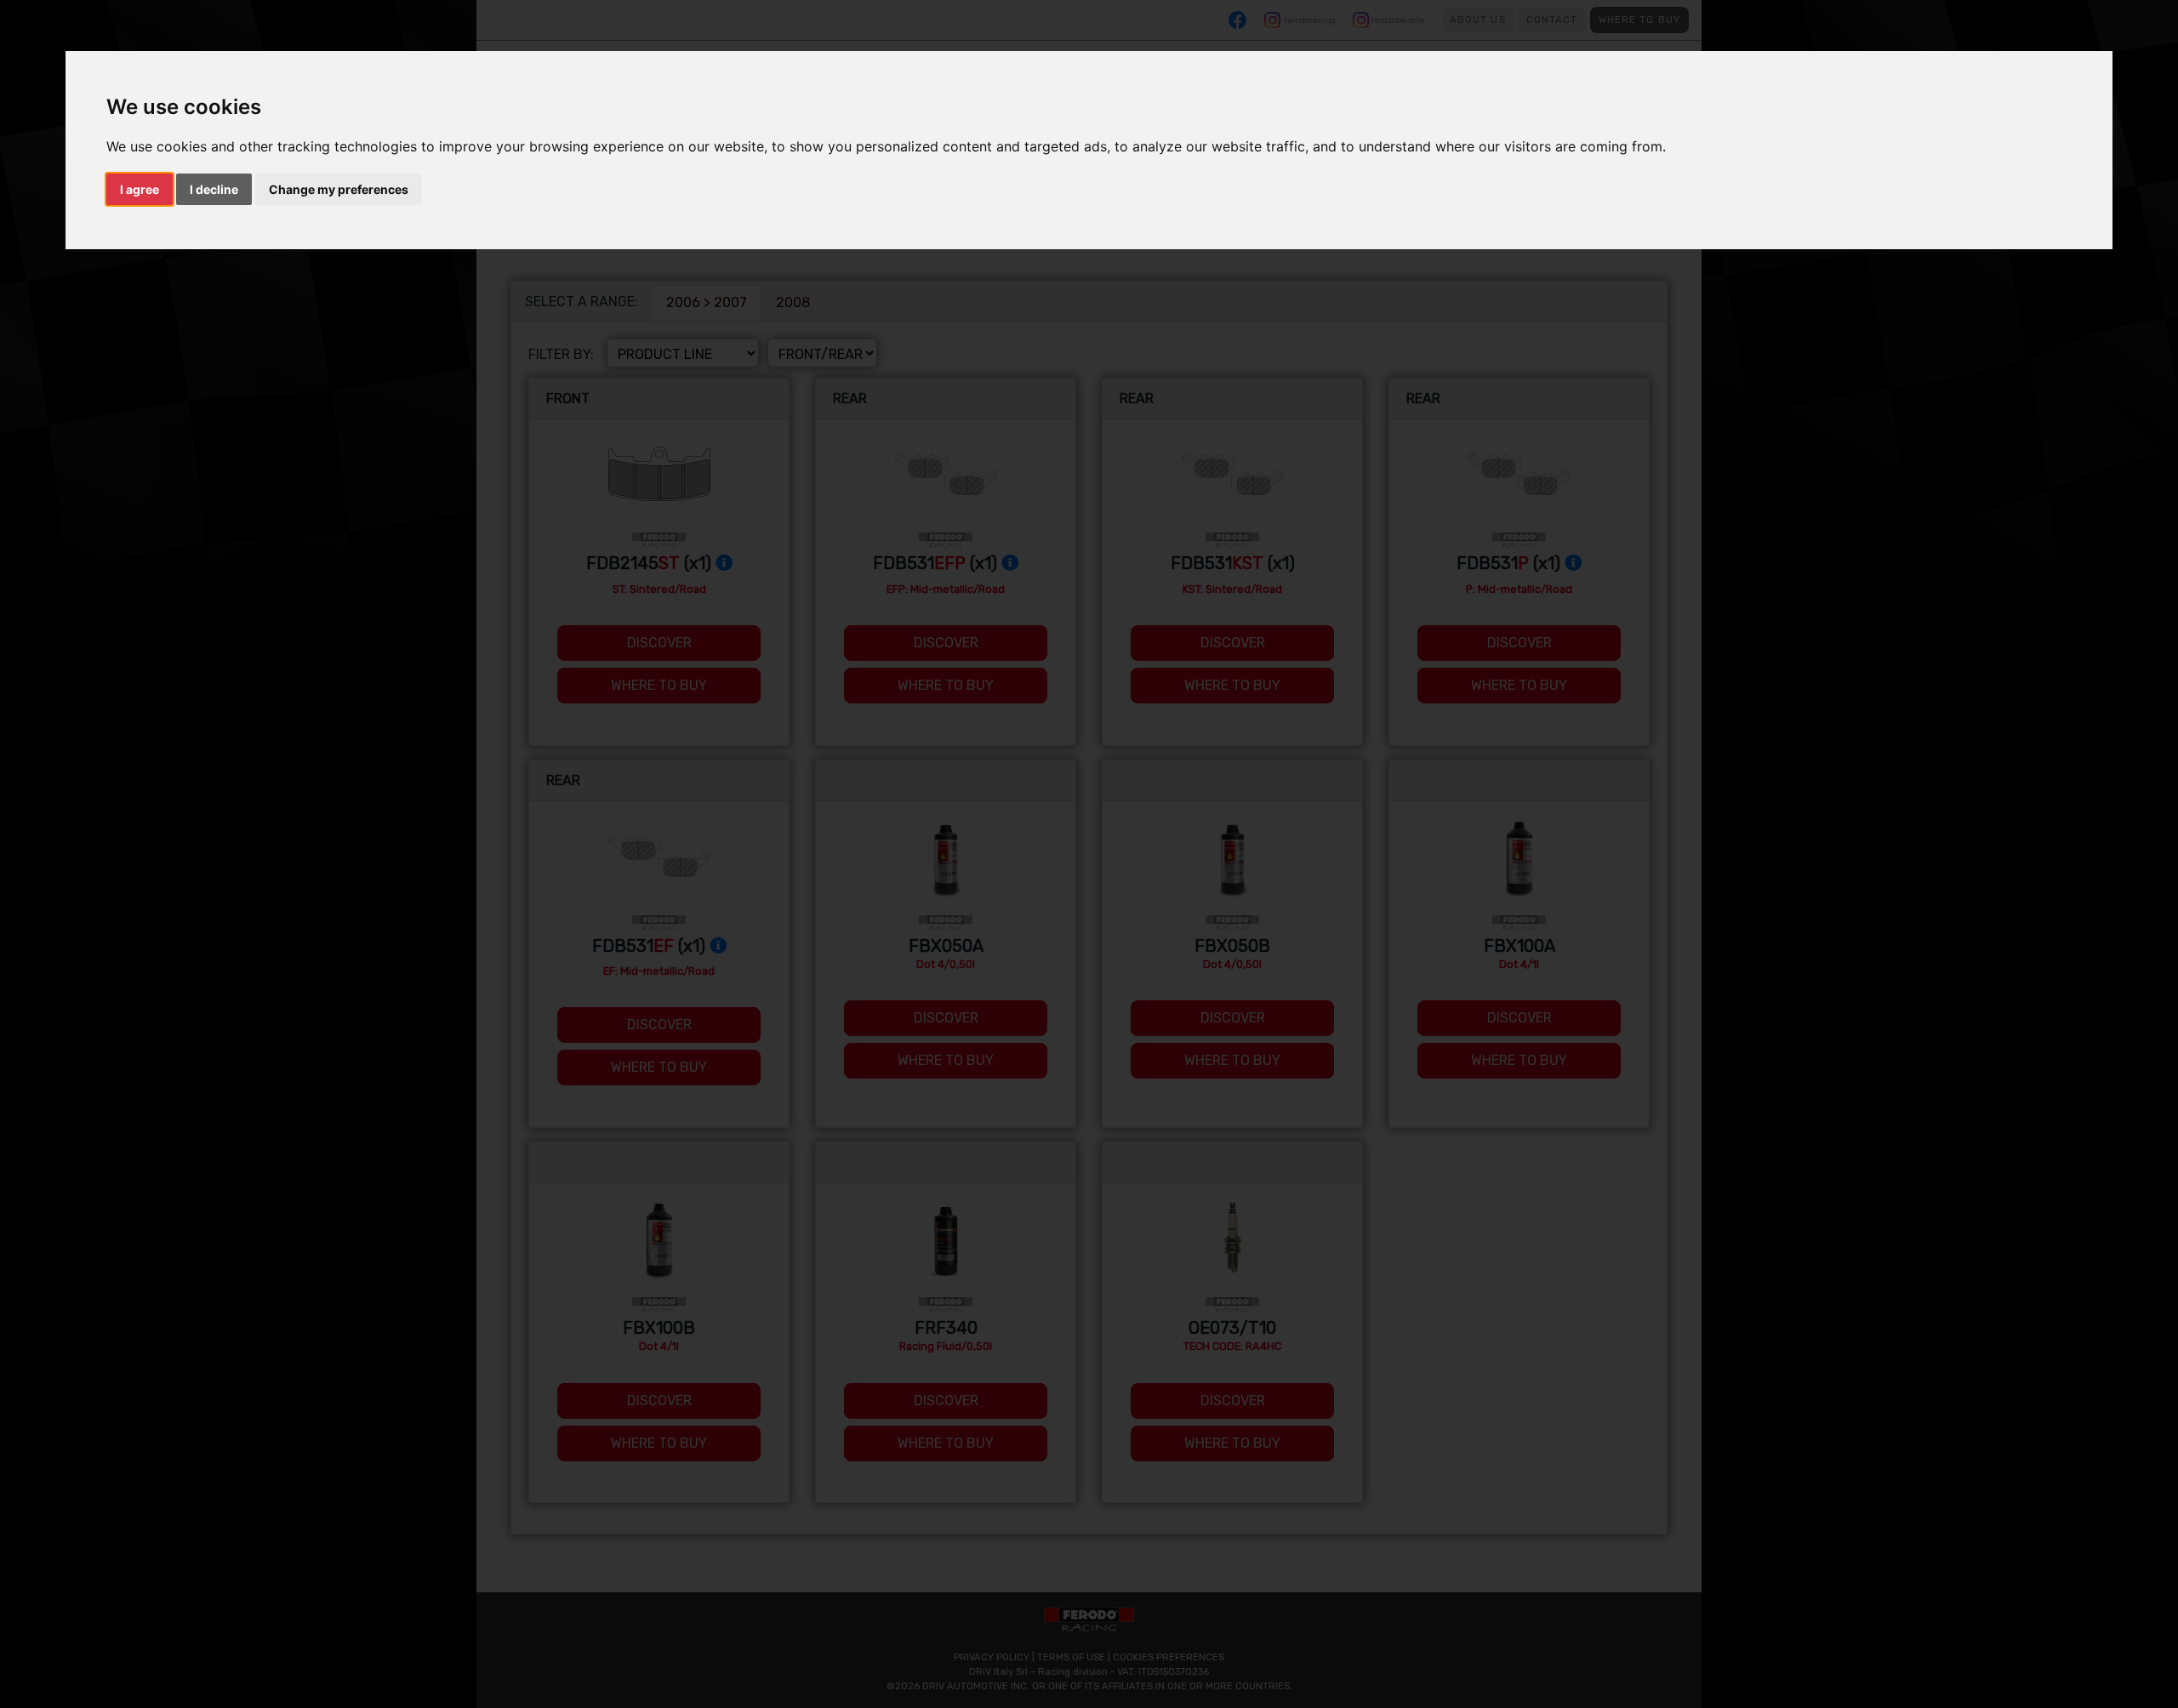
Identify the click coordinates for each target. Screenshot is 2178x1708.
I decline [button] (214, 189)
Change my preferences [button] (339, 189)
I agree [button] (140, 189)
